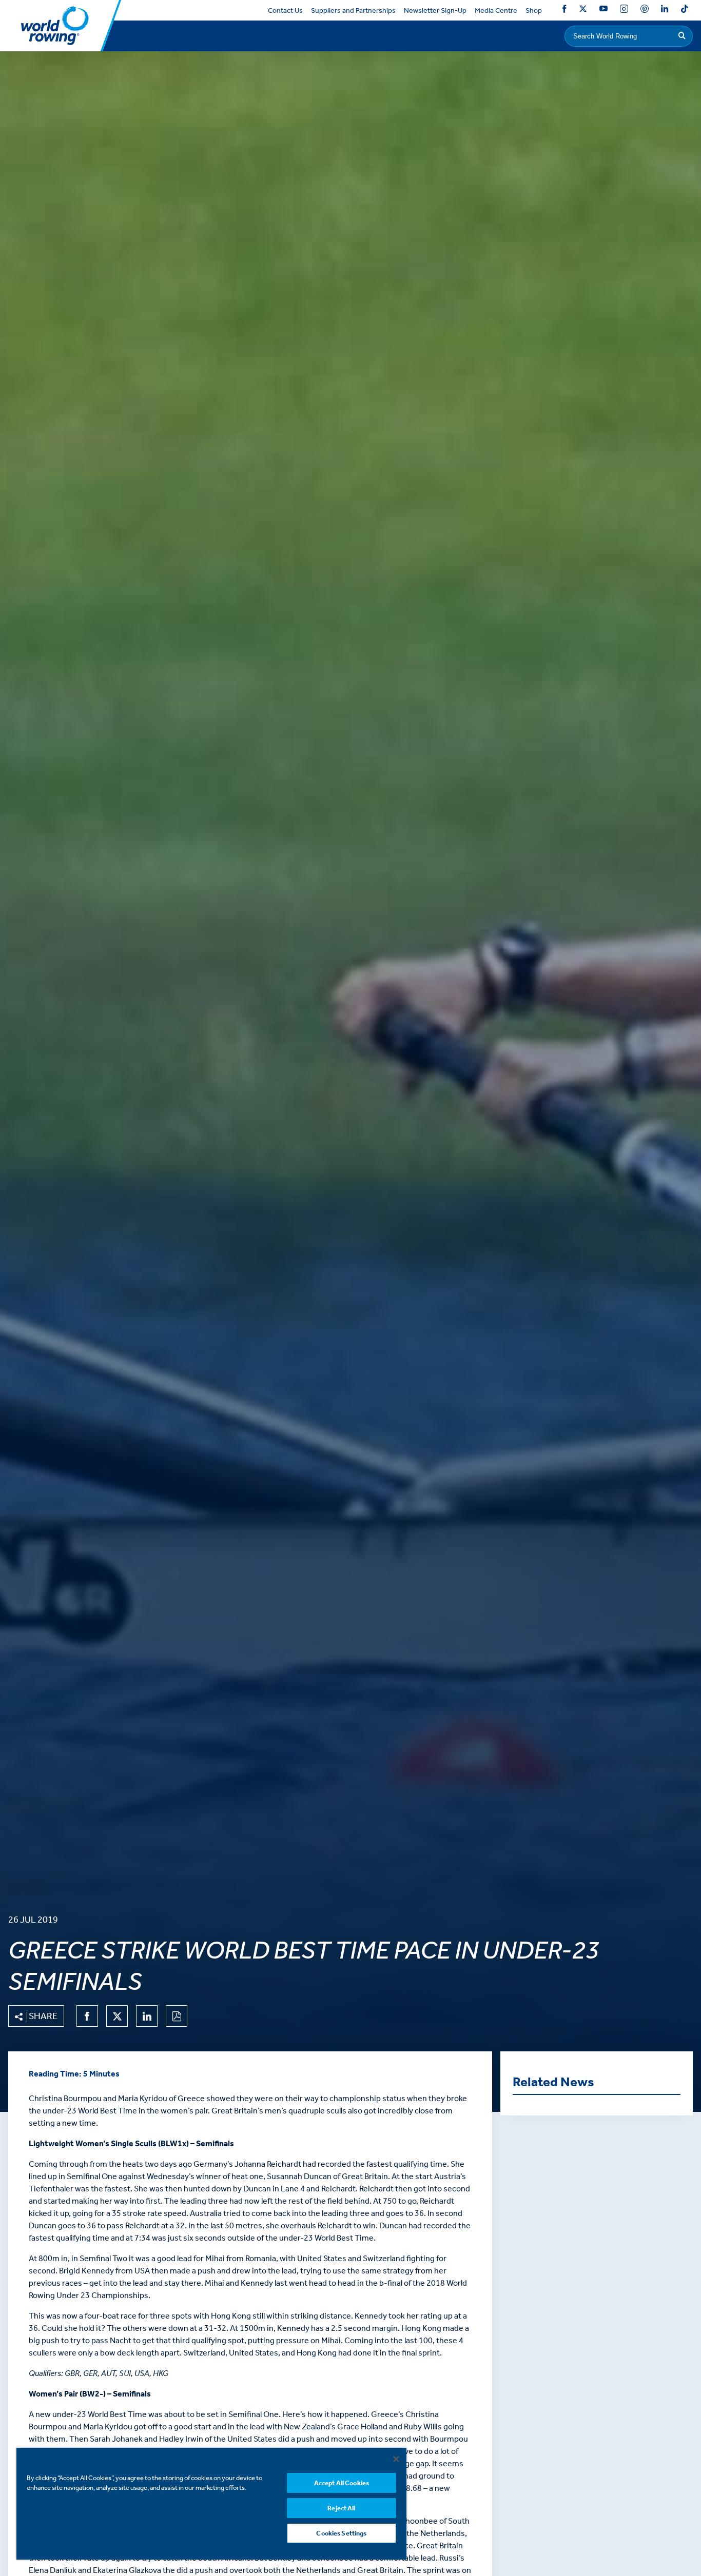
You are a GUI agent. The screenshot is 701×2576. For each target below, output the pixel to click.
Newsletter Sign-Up (435, 11)
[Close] (396, 2459)
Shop (534, 11)
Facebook (564, 11)
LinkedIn (665, 11)
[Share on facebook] (87, 2016)
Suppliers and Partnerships (353, 11)
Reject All (341, 2508)
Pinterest (645, 11)
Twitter (583, 11)
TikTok (685, 11)
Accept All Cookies (342, 2483)
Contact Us (285, 11)
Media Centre (496, 11)
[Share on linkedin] (147, 2016)
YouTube (603, 11)
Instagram (624, 11)
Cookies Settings (341, 2533)
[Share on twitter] (117, 2016)
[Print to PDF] (177, 2016)
